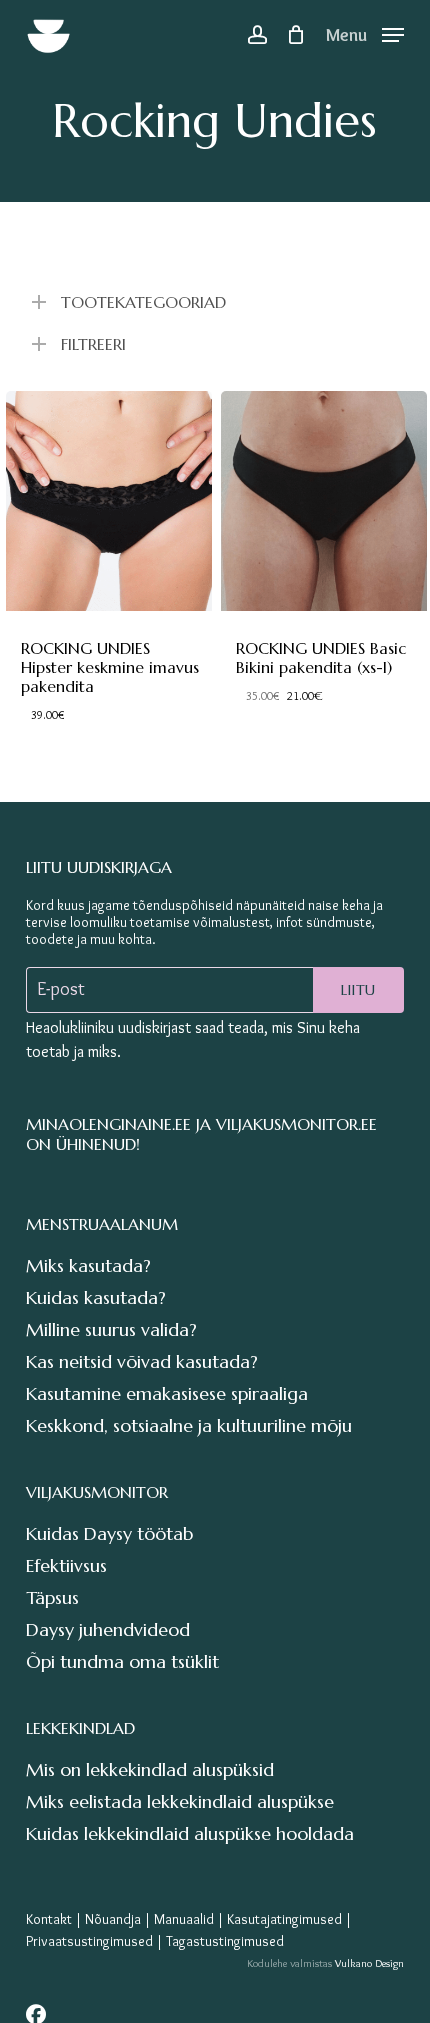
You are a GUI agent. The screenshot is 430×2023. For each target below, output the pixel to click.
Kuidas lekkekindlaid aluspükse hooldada (190, 1833)
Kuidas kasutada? (96, 1297)
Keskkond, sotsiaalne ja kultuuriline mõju (189, 1425)
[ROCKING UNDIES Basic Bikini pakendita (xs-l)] (324, 501)
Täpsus (52, 1597)
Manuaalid (184, 1919)
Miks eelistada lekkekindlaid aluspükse (180, 1801)
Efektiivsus (66, 1565)
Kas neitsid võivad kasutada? (142, 1361)
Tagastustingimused (225, 1941)
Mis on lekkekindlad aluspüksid (150, 1769)
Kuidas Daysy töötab (109, 1533)
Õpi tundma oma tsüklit (122, 1661)
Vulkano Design (369, 1963)
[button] (365, 30)
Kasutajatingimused (284, 1919)
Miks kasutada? (88, 1265)
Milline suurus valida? (111, 1329)
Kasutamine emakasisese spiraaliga (167, 1393)
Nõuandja (113, 1919)
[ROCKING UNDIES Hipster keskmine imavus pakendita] (109, 501)
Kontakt (49, 1919)
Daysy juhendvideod (108, 1629)
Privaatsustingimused (89, 1941)
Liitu (358, 990)
